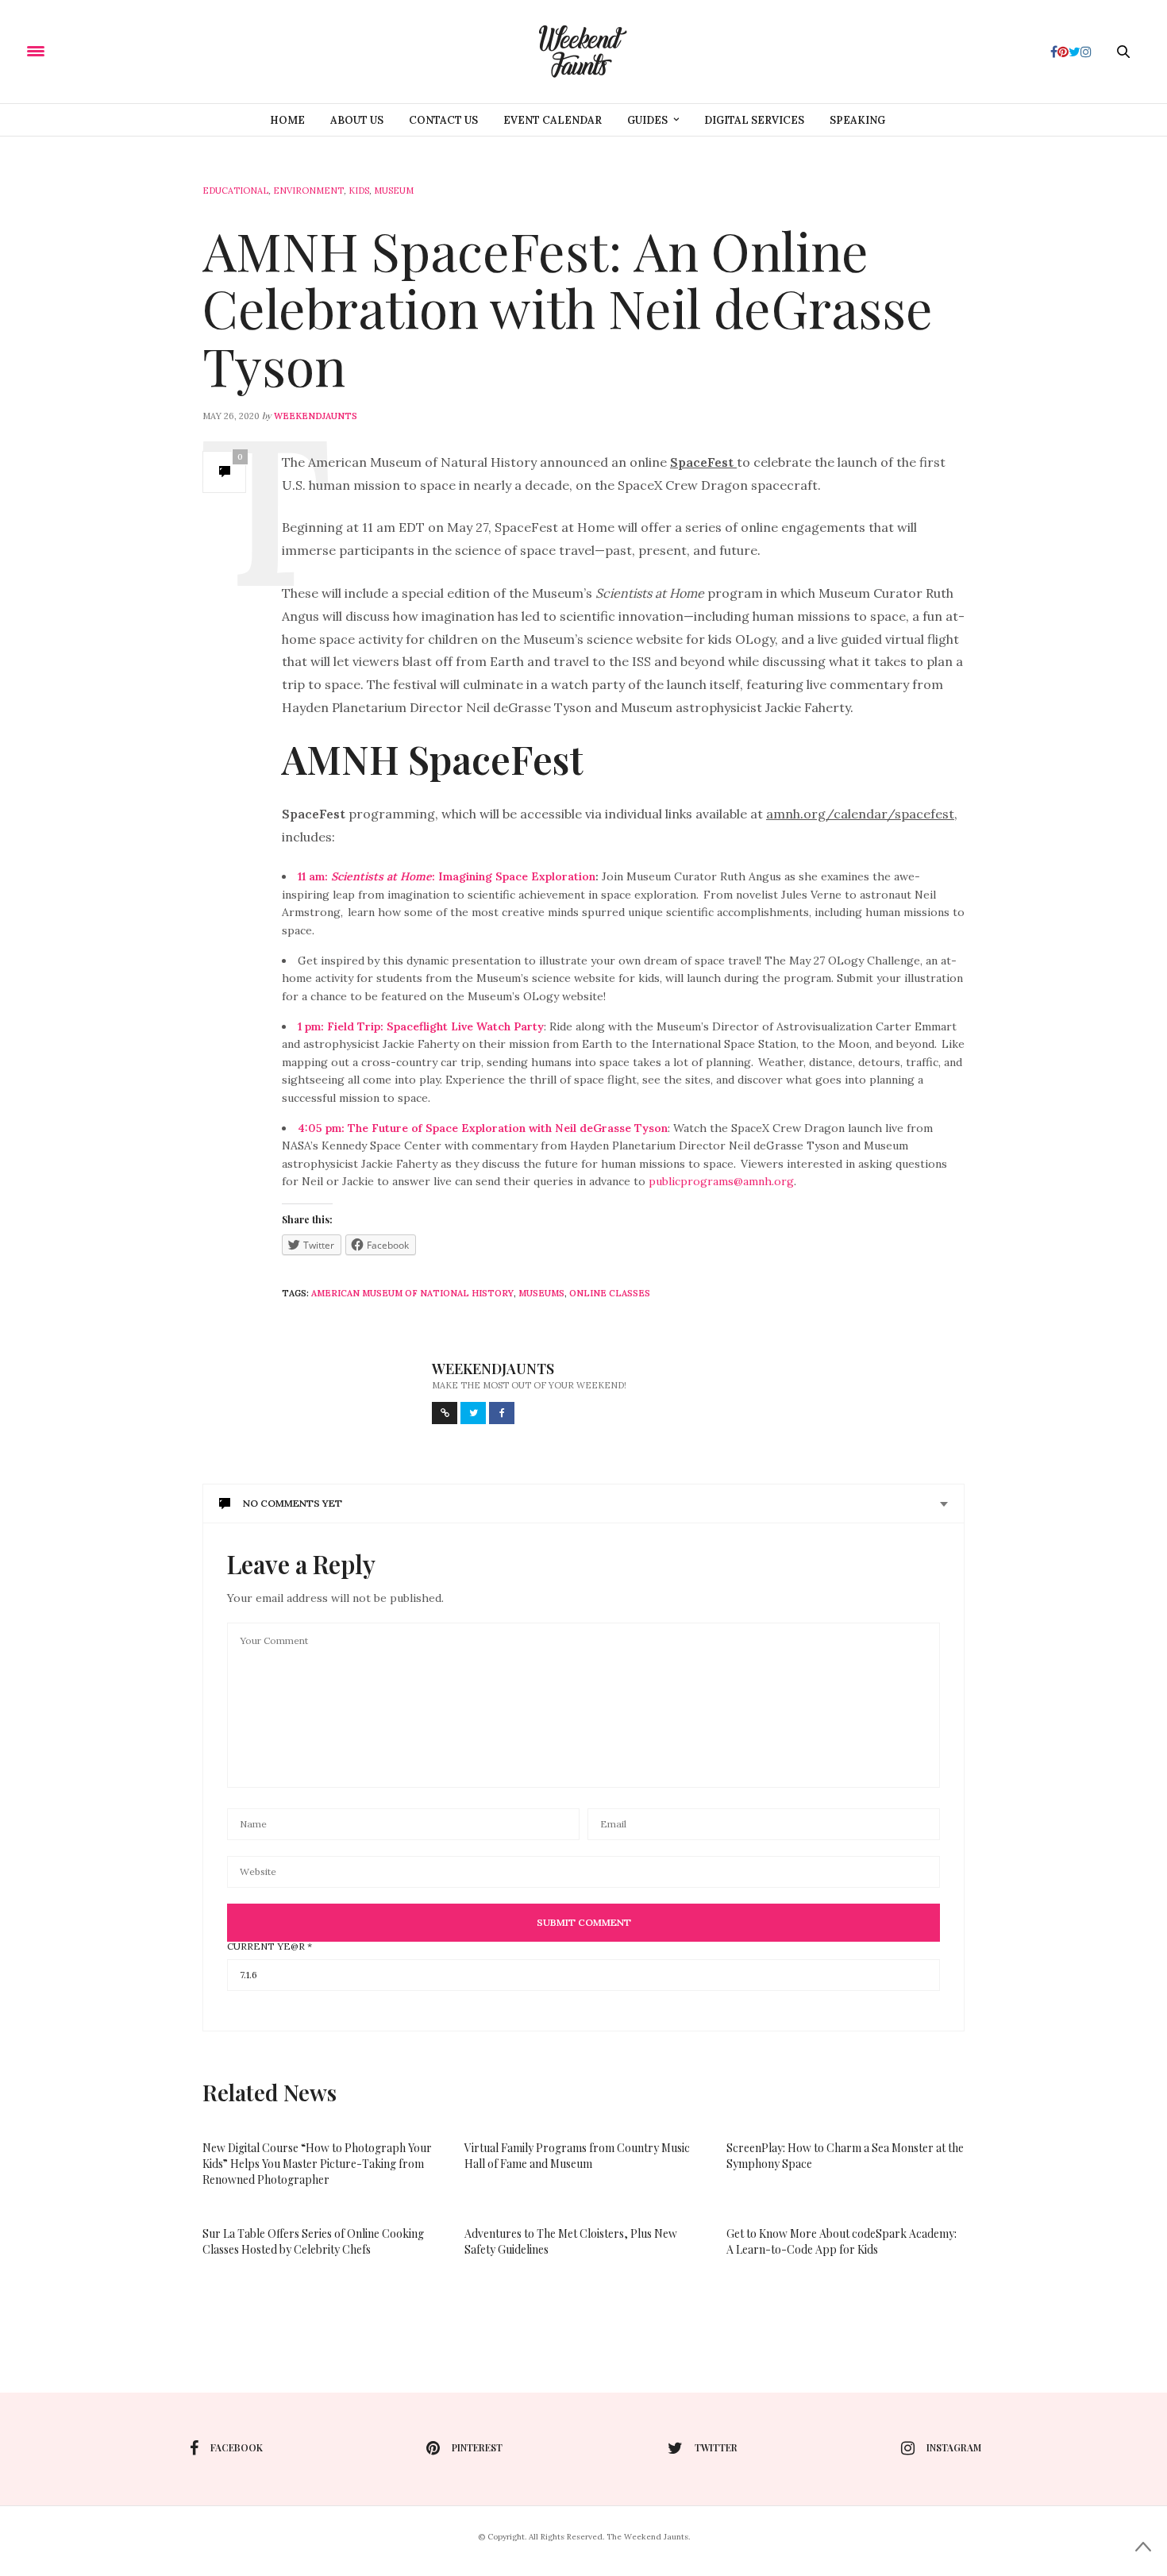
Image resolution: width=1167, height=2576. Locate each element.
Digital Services (754, 120)
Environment (308, 191)
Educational (235, 191)
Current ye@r (270, 1946)
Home (287, 120)
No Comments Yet (293, 1503)
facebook (237, 2447)
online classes (610, 1293)
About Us (357, 120)
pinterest (477, 2447)
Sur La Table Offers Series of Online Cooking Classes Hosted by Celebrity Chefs (313, 2241)
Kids (359, 191)
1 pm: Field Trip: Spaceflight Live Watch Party (421, 1026)
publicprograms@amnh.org (721, 1181)
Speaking (857, 120)
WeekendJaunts (316, 416)
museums (541, 1293)
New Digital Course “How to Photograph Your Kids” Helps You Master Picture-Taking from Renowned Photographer (317, 2164)
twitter (716, 2447)
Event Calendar (553, 120)
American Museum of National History (412, 1293)
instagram (954, 2447)
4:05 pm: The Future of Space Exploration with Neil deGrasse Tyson (483, 1128)
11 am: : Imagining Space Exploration (447, 876)
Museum (394, 191)
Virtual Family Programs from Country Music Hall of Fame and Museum (577, 2156)
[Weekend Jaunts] (583, 52)
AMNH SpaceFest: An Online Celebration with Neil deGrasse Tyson (568, 308)
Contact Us (443, 120)
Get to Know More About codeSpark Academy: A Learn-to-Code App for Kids (842, 2241)
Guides (647, 120)
